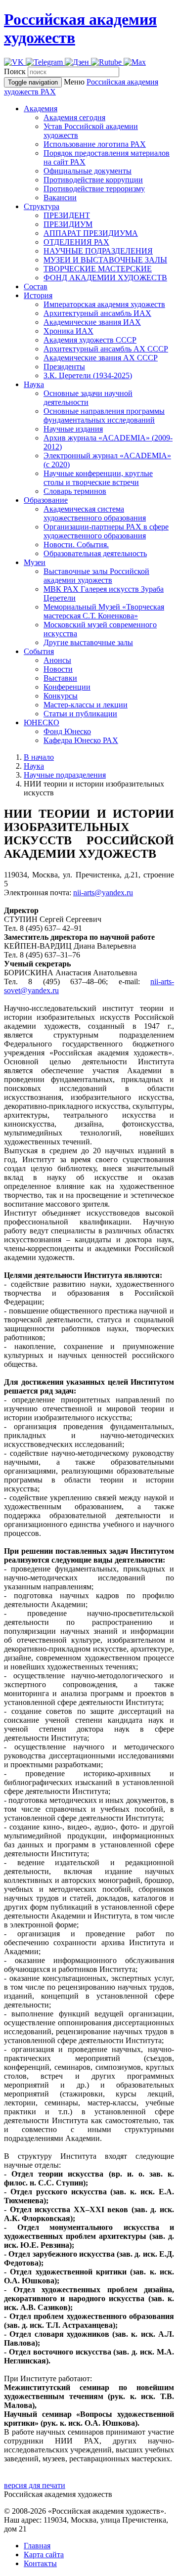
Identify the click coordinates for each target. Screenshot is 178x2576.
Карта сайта (44, 2554)
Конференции (67, 687)
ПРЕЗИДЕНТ (67, 215)
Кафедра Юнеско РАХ (81, 740)
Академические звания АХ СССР (101, 358)
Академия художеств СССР (90, 340)
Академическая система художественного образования (95, 513)
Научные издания (73, 429)
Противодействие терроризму (94, 189)
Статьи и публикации (80, 714)
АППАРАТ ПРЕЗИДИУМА (91, 233)
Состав (36, 286)
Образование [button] (46, 500)
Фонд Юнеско (67, 731)
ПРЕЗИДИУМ (68, 224)
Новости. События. (76, 545)
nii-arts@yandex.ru (103, 893)
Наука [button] (34, 384)
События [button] (39, 651)
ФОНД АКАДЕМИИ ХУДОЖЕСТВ (105, 278)
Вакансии (60, 197)
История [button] (38, 295)
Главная (37, 2546)
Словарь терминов (75, 491)
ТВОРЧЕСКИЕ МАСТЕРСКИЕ (98, 269)
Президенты (64, 367)
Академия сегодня (74, 117)
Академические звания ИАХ (92, 322)
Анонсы (57, 660)
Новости (58, 669)
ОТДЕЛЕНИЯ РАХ (76, 242)
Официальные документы (88, 171)
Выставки (60, 678)
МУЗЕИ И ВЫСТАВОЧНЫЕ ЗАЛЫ (105, 260)
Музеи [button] (35, 562)
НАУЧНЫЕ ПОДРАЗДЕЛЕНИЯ (98, 251)
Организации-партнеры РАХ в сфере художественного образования (106, 531)
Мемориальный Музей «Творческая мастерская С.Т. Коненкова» (104, 611)
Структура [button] (42, 206)
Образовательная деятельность (95, 553)
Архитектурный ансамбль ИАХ (97, 313)
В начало (39, 757)
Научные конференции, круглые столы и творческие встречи (98, 478)
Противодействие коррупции (93, 180)
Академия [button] (41, 109)
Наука (34, 766)
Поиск (15, 71)
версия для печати (35, 2485)
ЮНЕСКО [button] (42, 722)
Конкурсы (61, 696)
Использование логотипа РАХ (95, 144)
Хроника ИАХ (68, 331)
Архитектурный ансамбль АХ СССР (106, 349)
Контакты (40, 2563)
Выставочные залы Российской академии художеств (96, 576)
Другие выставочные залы (88, 642)
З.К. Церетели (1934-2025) (88, 375)
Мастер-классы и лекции (86, 705)
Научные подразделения (65, 775)
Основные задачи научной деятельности (88, 398)
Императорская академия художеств (104, 304)
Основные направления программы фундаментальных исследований (104, 415)
